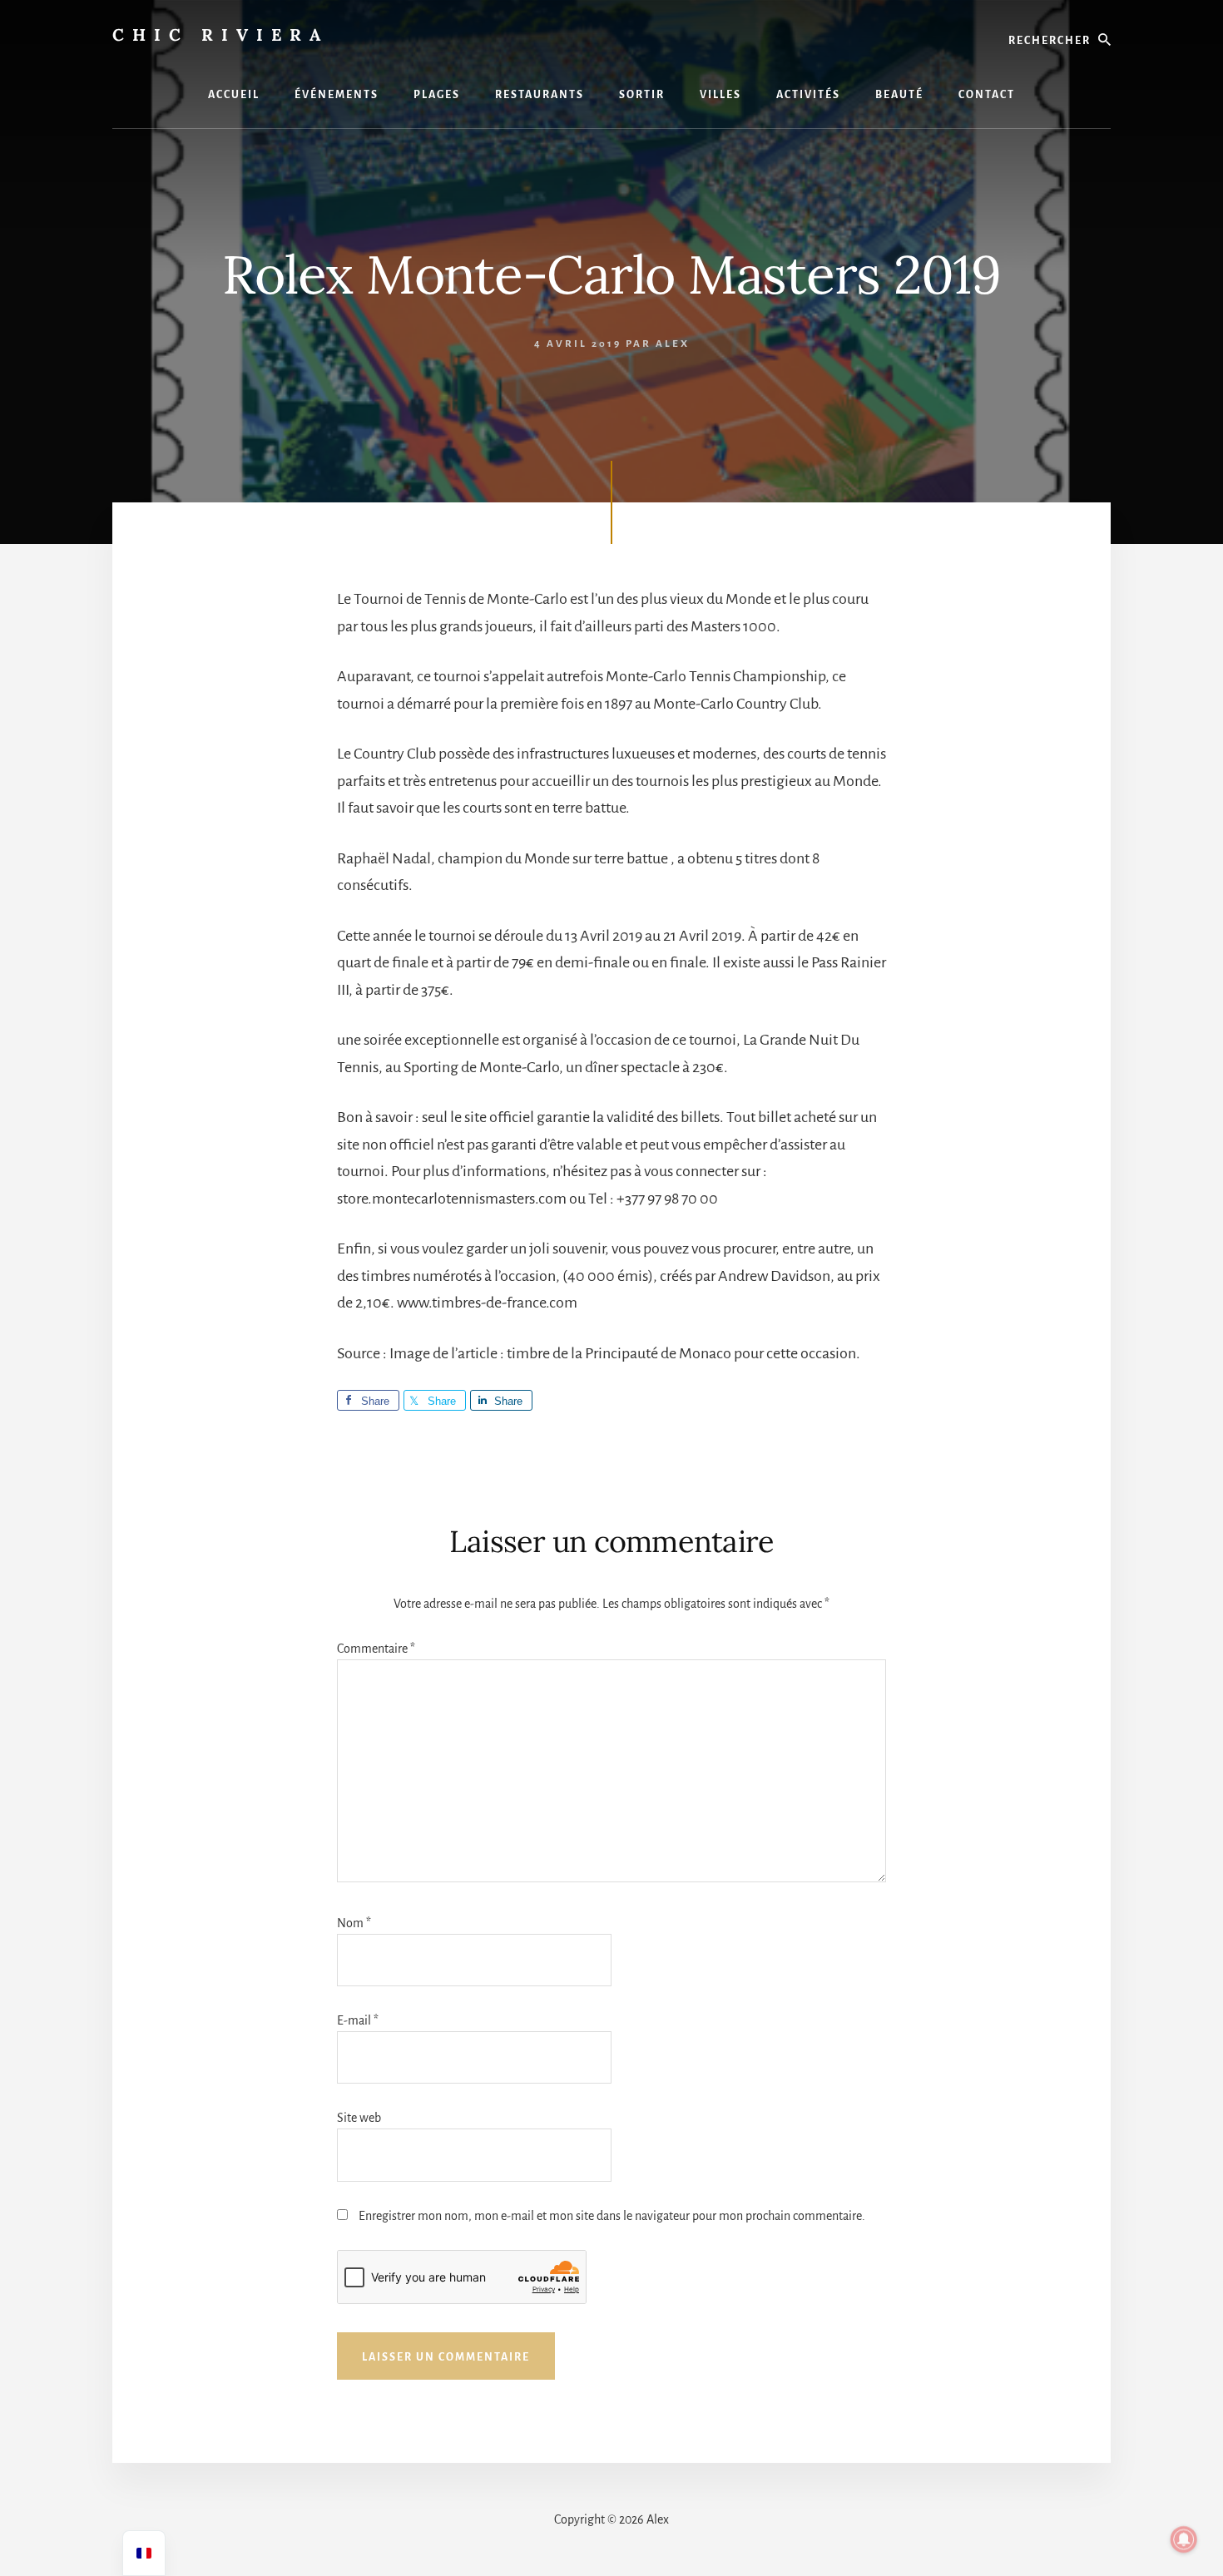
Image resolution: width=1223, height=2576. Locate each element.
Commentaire (376, 1649)
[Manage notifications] (1184, 2539)
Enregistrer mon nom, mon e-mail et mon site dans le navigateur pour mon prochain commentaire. (612, 2216)
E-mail (358, 2020)
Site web (359, 2118)
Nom (354, 1923)
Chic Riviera (220, 35)
